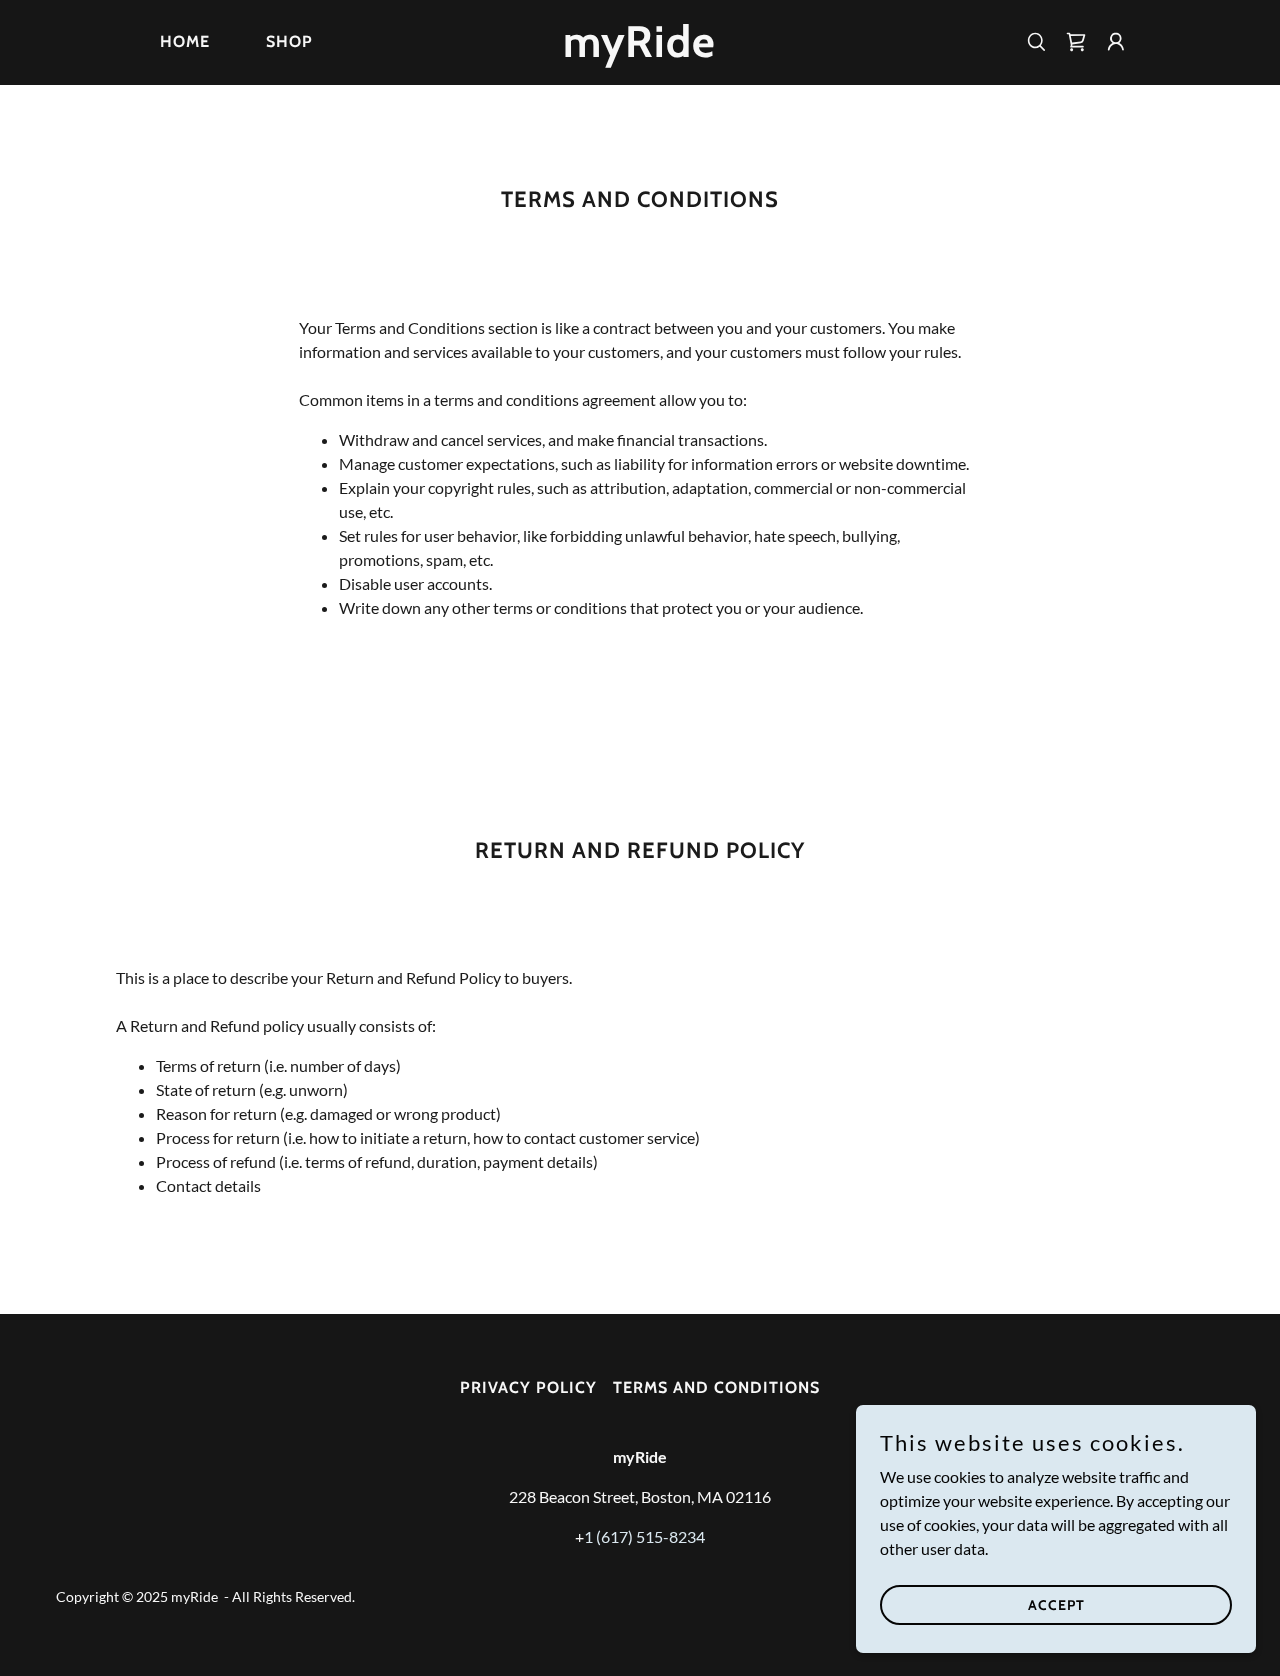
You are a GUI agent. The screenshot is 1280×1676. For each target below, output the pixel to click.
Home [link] (185, 41)
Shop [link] (289, 41)
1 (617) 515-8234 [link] (644, 1536)
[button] (1116, 42)
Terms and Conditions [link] (716, 1387)
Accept (1056, 1604)
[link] (640, 50)
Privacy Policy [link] (528, 1387)
